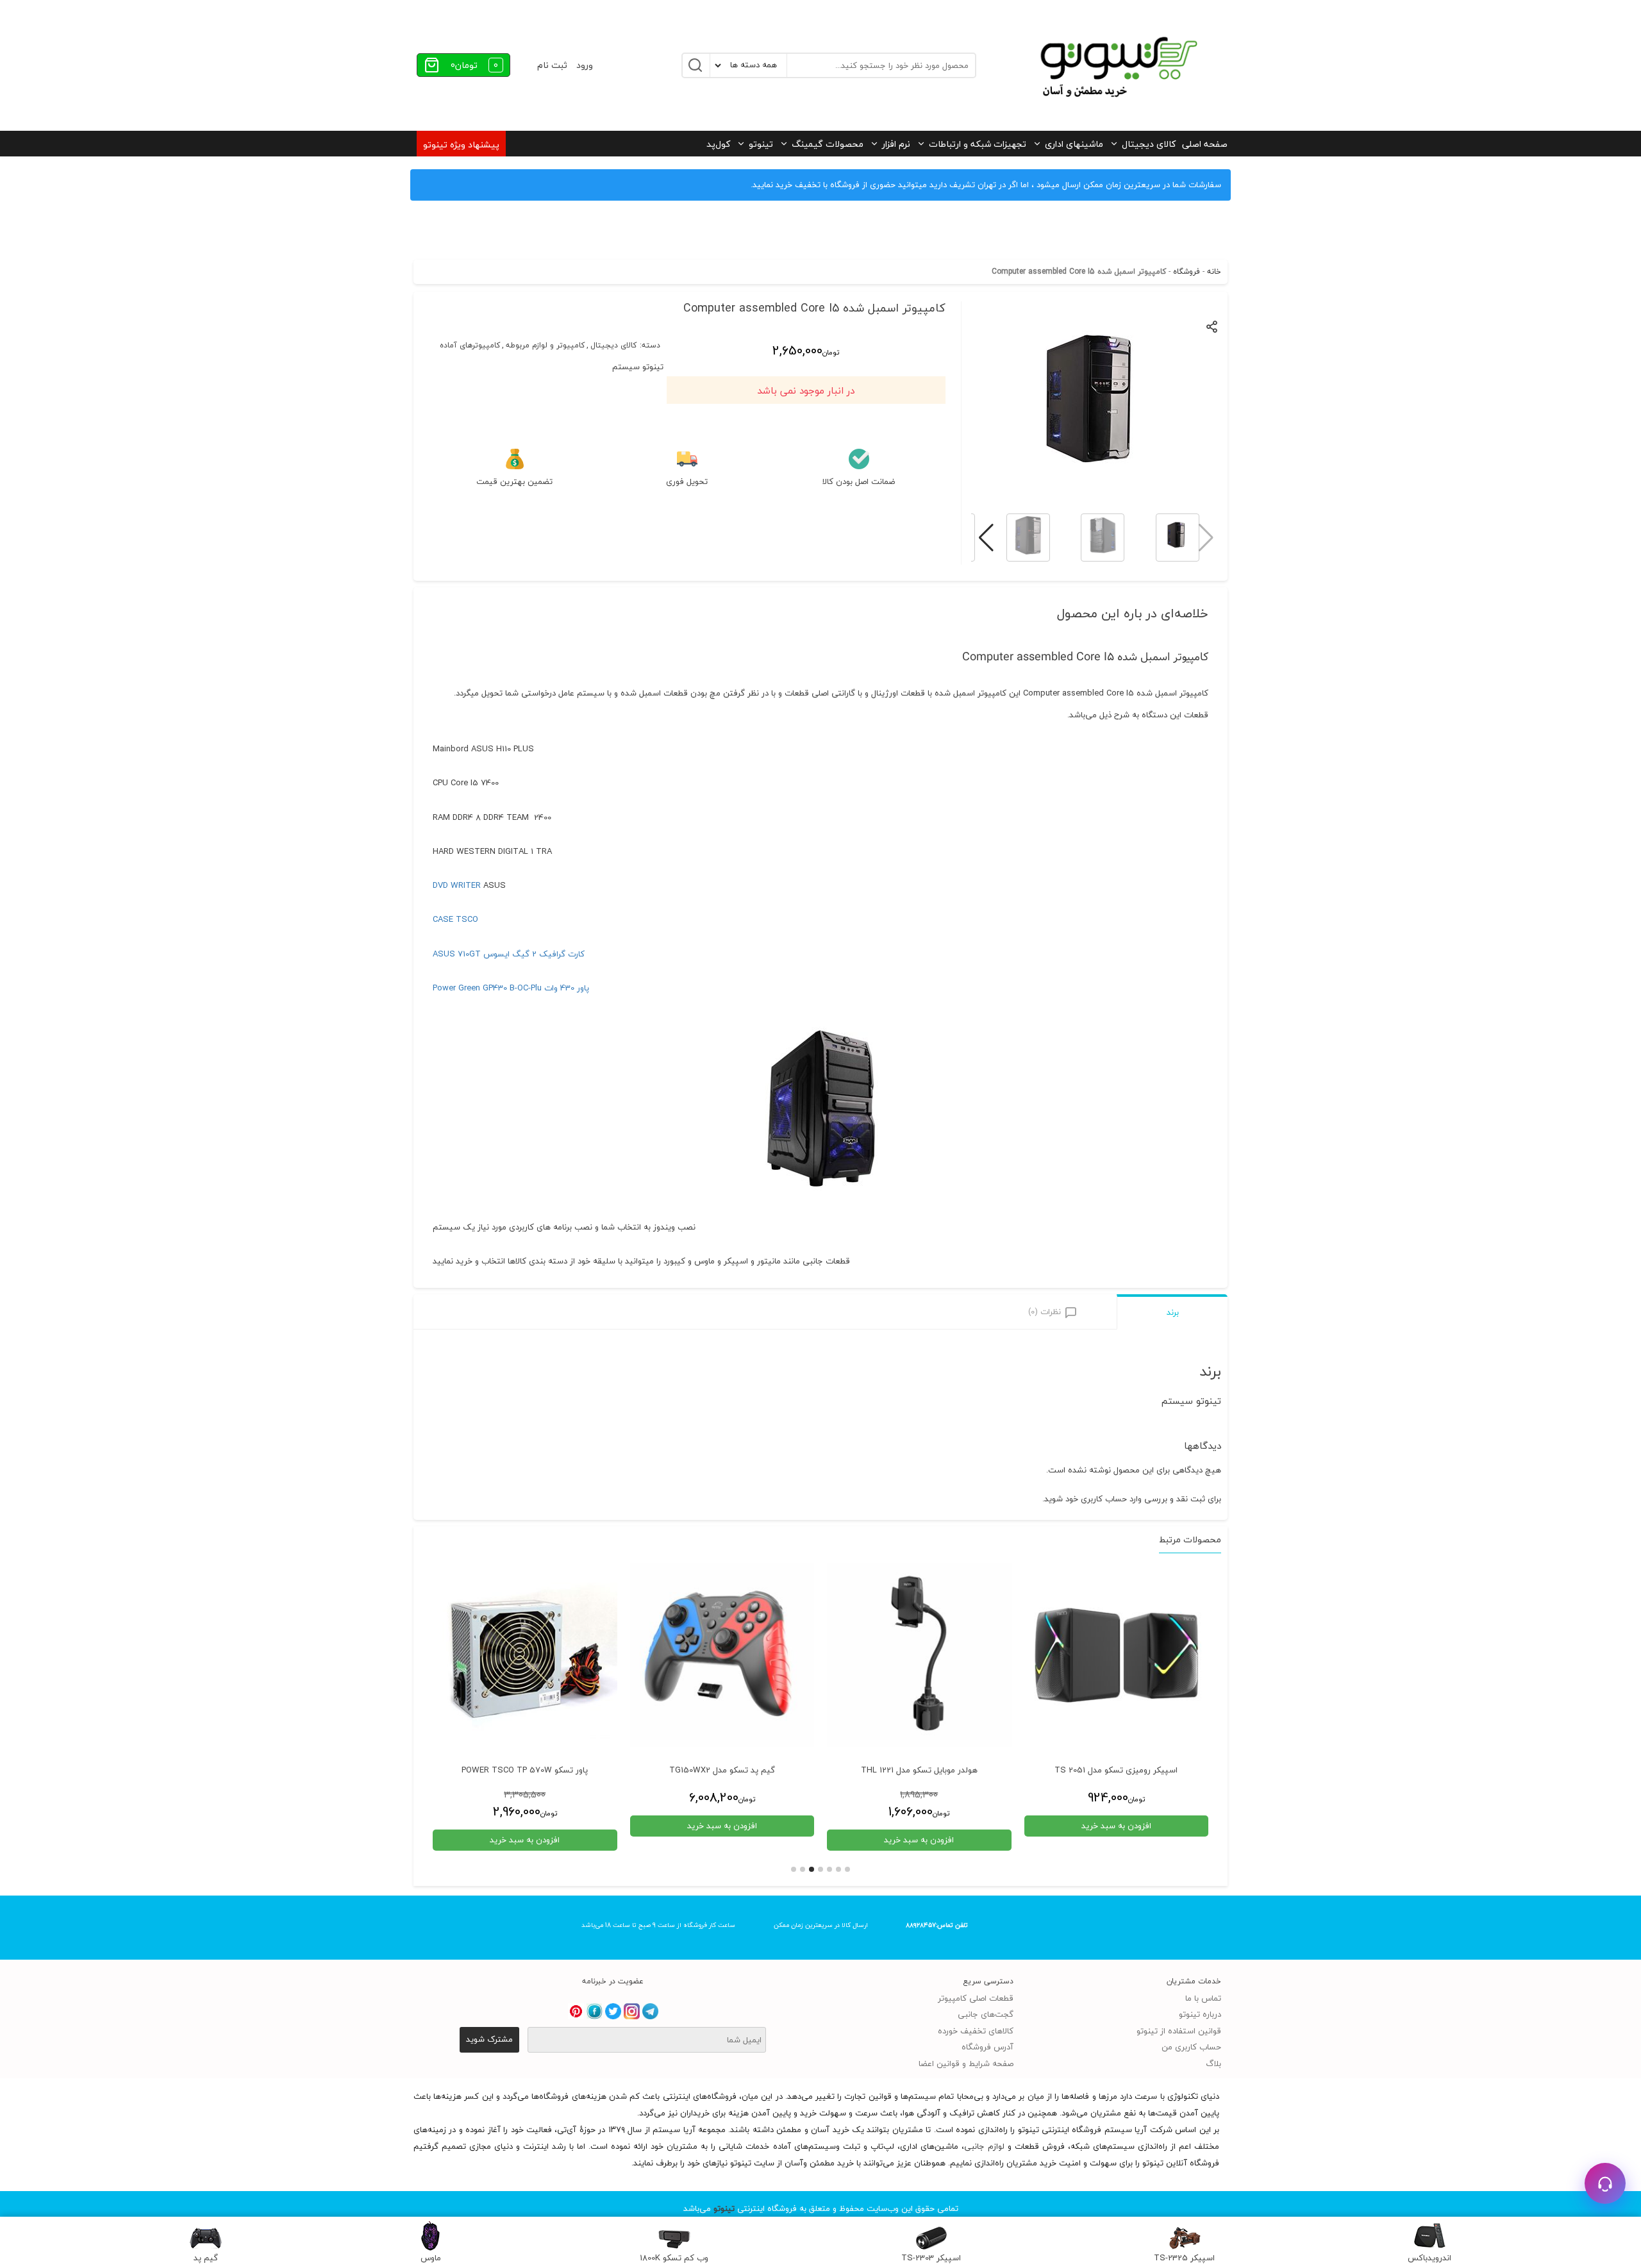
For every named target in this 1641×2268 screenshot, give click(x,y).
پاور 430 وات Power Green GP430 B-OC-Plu (511, 988)
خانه (1214, 271)
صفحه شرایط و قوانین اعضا (966, 2064)
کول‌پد (718, 144)
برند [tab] (1173, 1312)
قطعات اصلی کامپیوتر (976, 1998)
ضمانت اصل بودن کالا (859, 482)
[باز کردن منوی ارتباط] (1605, 2183)
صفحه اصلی (1205, 144)
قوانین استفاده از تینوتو (1179, 2031)
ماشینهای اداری (1074, 144)
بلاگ (1213, 2064)
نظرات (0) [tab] (1045, 1312)
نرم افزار (896, 144)
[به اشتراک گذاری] (1212, 326)
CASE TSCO (455, 919)
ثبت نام (552, 65)
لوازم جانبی (984, 2146)
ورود (585, 65)
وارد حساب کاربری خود (1104, 1499)
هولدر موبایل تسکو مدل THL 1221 (919, 1771)
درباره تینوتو (1200, 2014)
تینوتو (761, 144)
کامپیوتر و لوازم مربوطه (545, 346)
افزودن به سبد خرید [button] (1116, 1826)
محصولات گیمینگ (828, 144)
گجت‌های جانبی (986, 2014)
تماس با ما (1203, 1998)
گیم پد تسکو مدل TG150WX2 (722, 1771)
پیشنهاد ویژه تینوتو (461, 145)
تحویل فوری (687, 482)
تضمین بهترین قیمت (514, 482)
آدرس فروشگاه (987, 2047)
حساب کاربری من (1191, 2047)
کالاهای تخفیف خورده (976, 2031)
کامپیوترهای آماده (470, 346)
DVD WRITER (457, 885)
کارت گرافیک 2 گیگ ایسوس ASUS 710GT (509, 954)
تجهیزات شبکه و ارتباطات (978, 144)
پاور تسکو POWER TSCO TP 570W (525, 1771)
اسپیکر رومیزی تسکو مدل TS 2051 (1116, 1771)
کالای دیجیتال (1149, 144)
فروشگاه (1187, 271)
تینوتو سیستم (638, 367)
